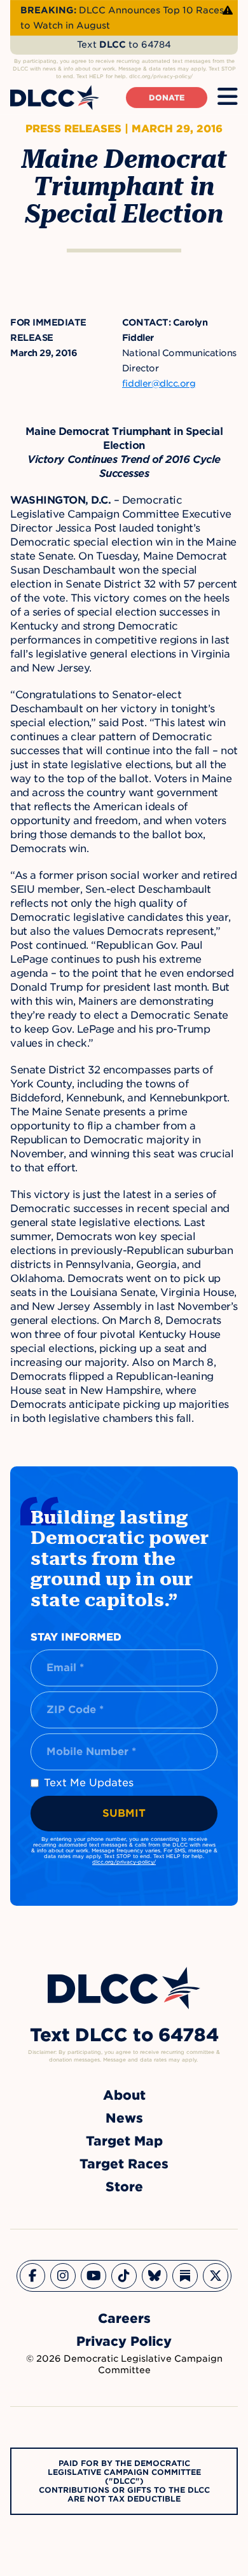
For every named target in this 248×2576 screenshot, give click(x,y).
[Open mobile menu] (228, 97)
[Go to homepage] (124, 1988)
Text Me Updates (89, 1783)
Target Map (124, 2141)
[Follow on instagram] (63, 2276)
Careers (124, 2318)
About (124, 2095)
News (124, 2118)
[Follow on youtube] (93, 2276)
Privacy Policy (124, 2341)
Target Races (124, 2164)
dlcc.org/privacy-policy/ (124, 1862)
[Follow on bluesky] (155, 2276)
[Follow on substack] (185, 2276)
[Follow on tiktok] (124, 2276)
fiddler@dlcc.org (159, 383)
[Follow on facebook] (32, 2276)
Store (124, 2187)
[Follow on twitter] (216, 2276)
